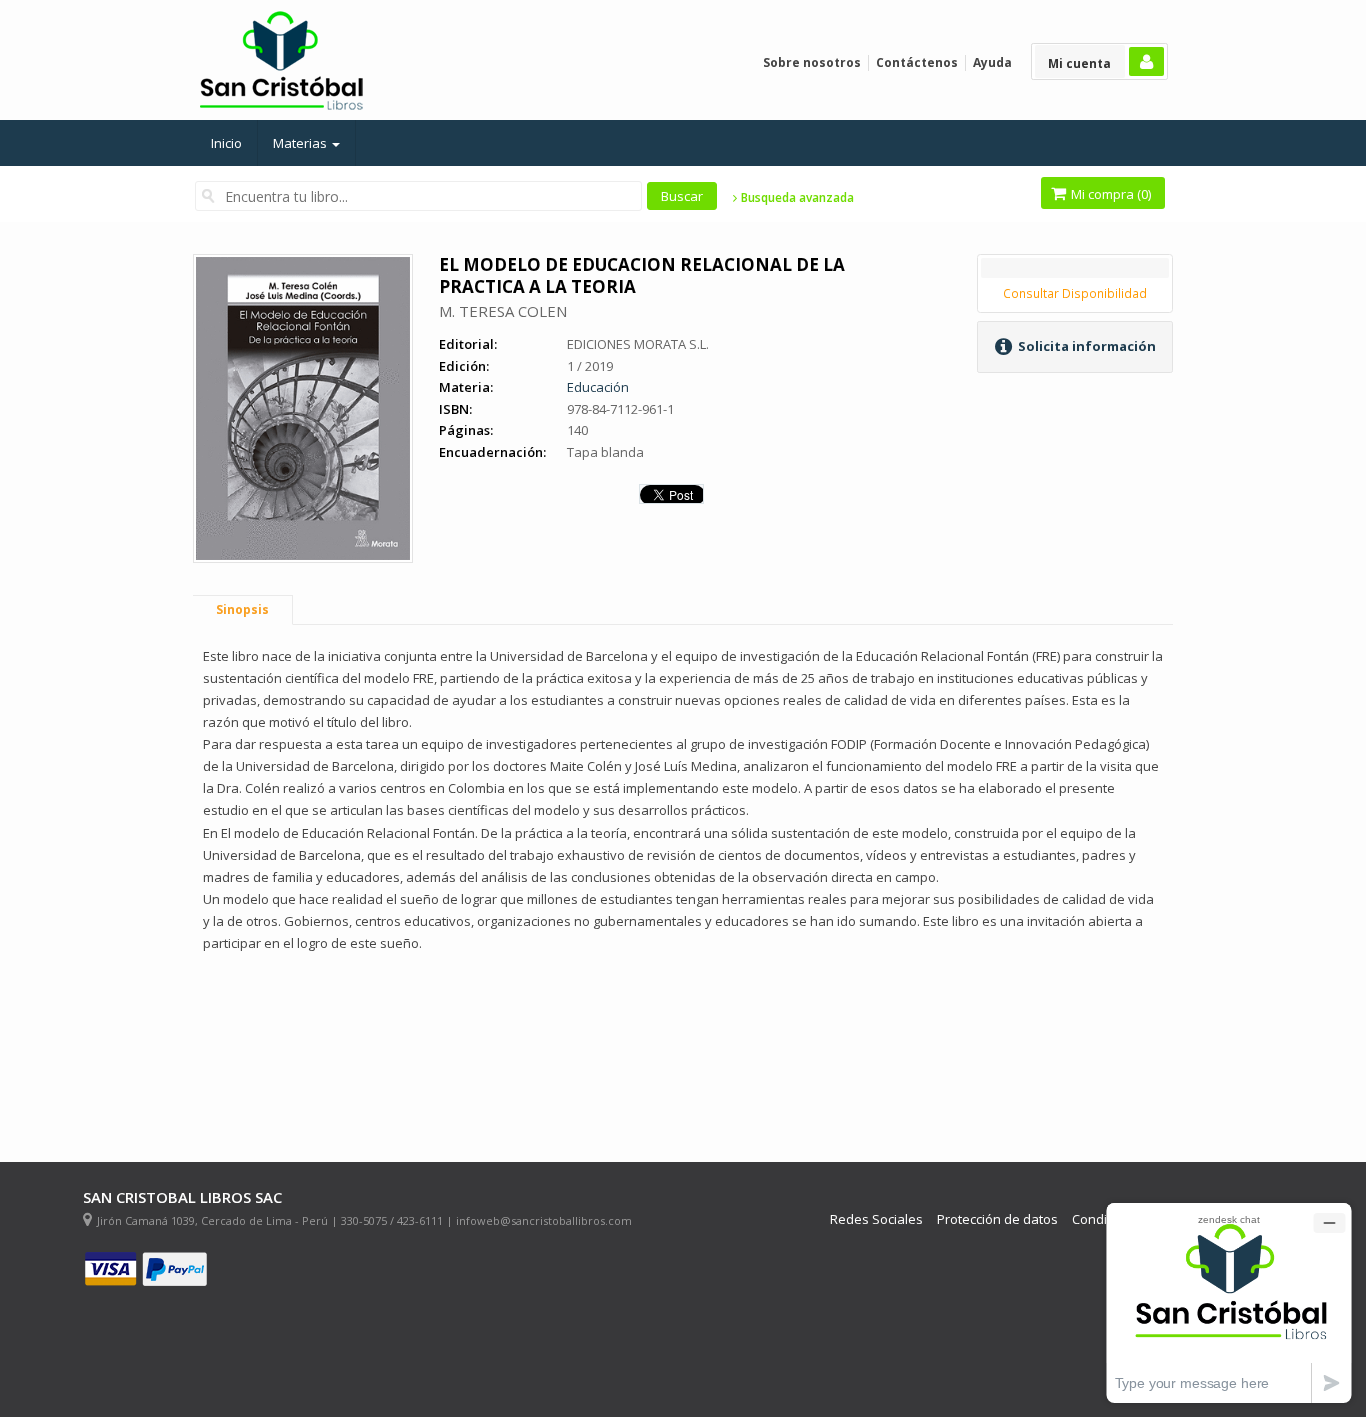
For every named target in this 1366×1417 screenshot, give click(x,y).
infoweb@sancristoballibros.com (544, 1220)
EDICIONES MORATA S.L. (638, 344)
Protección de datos (997, 1219)
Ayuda (992, 62)
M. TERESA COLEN (503, 311)
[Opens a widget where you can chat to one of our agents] (1229, 1302)
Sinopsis (242, 609)
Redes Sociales (876, 1219)
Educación (598, 387)
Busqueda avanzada (796, 198)
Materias (301, 143)
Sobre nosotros (812, 62)
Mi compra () (1109, 194)
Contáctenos (917, 62)
